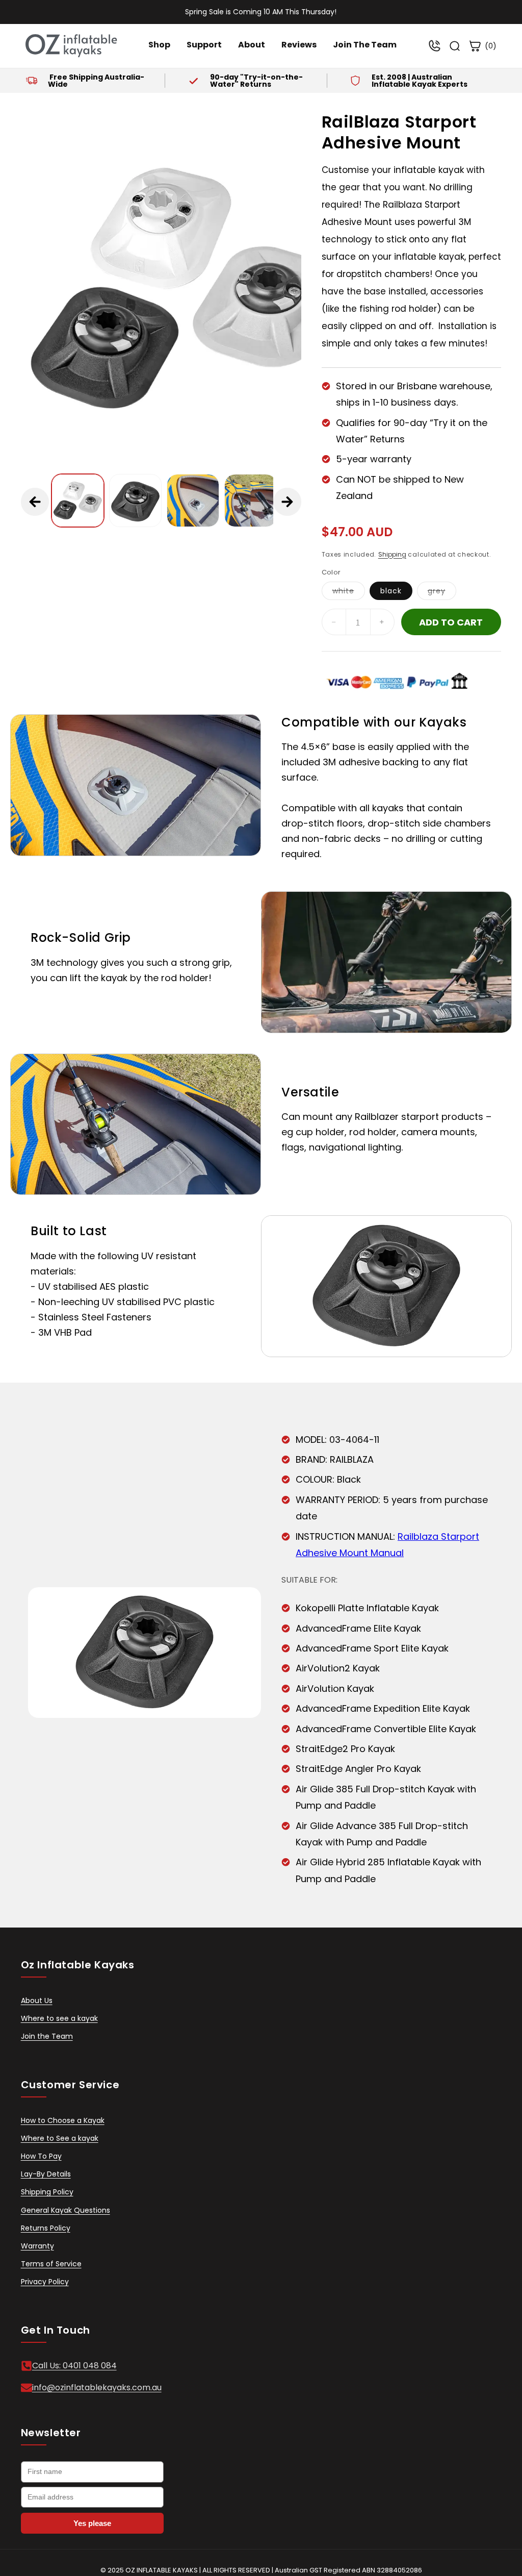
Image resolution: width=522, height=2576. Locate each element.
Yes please (92, 2523)
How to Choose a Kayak (63, 2120)
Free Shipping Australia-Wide (96, 81)
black (391, 591)
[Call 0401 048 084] (434, 46)
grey (442, 593)
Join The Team (365, 45)
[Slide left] (35, 502)
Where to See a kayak (60, 2138)
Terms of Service (51, 2264)
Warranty (37, 2246)
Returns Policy (46, 2228)
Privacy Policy (45, 2282)
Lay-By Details (46, 2174)
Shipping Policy (47, 2192)
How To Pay (41, 2156)
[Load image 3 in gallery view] (193, 500)
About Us (37, 2000)
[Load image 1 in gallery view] (78, 500)
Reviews (299, 45)
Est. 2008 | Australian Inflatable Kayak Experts (420, 81)
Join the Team (47, 2036)
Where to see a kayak (59, 2018)
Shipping (392, 554)
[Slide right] (287, 502)
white (349, 593)
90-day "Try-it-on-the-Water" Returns (256, 81)
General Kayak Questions (66, 2210)
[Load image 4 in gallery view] (251, 500)
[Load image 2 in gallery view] (135, 500)
